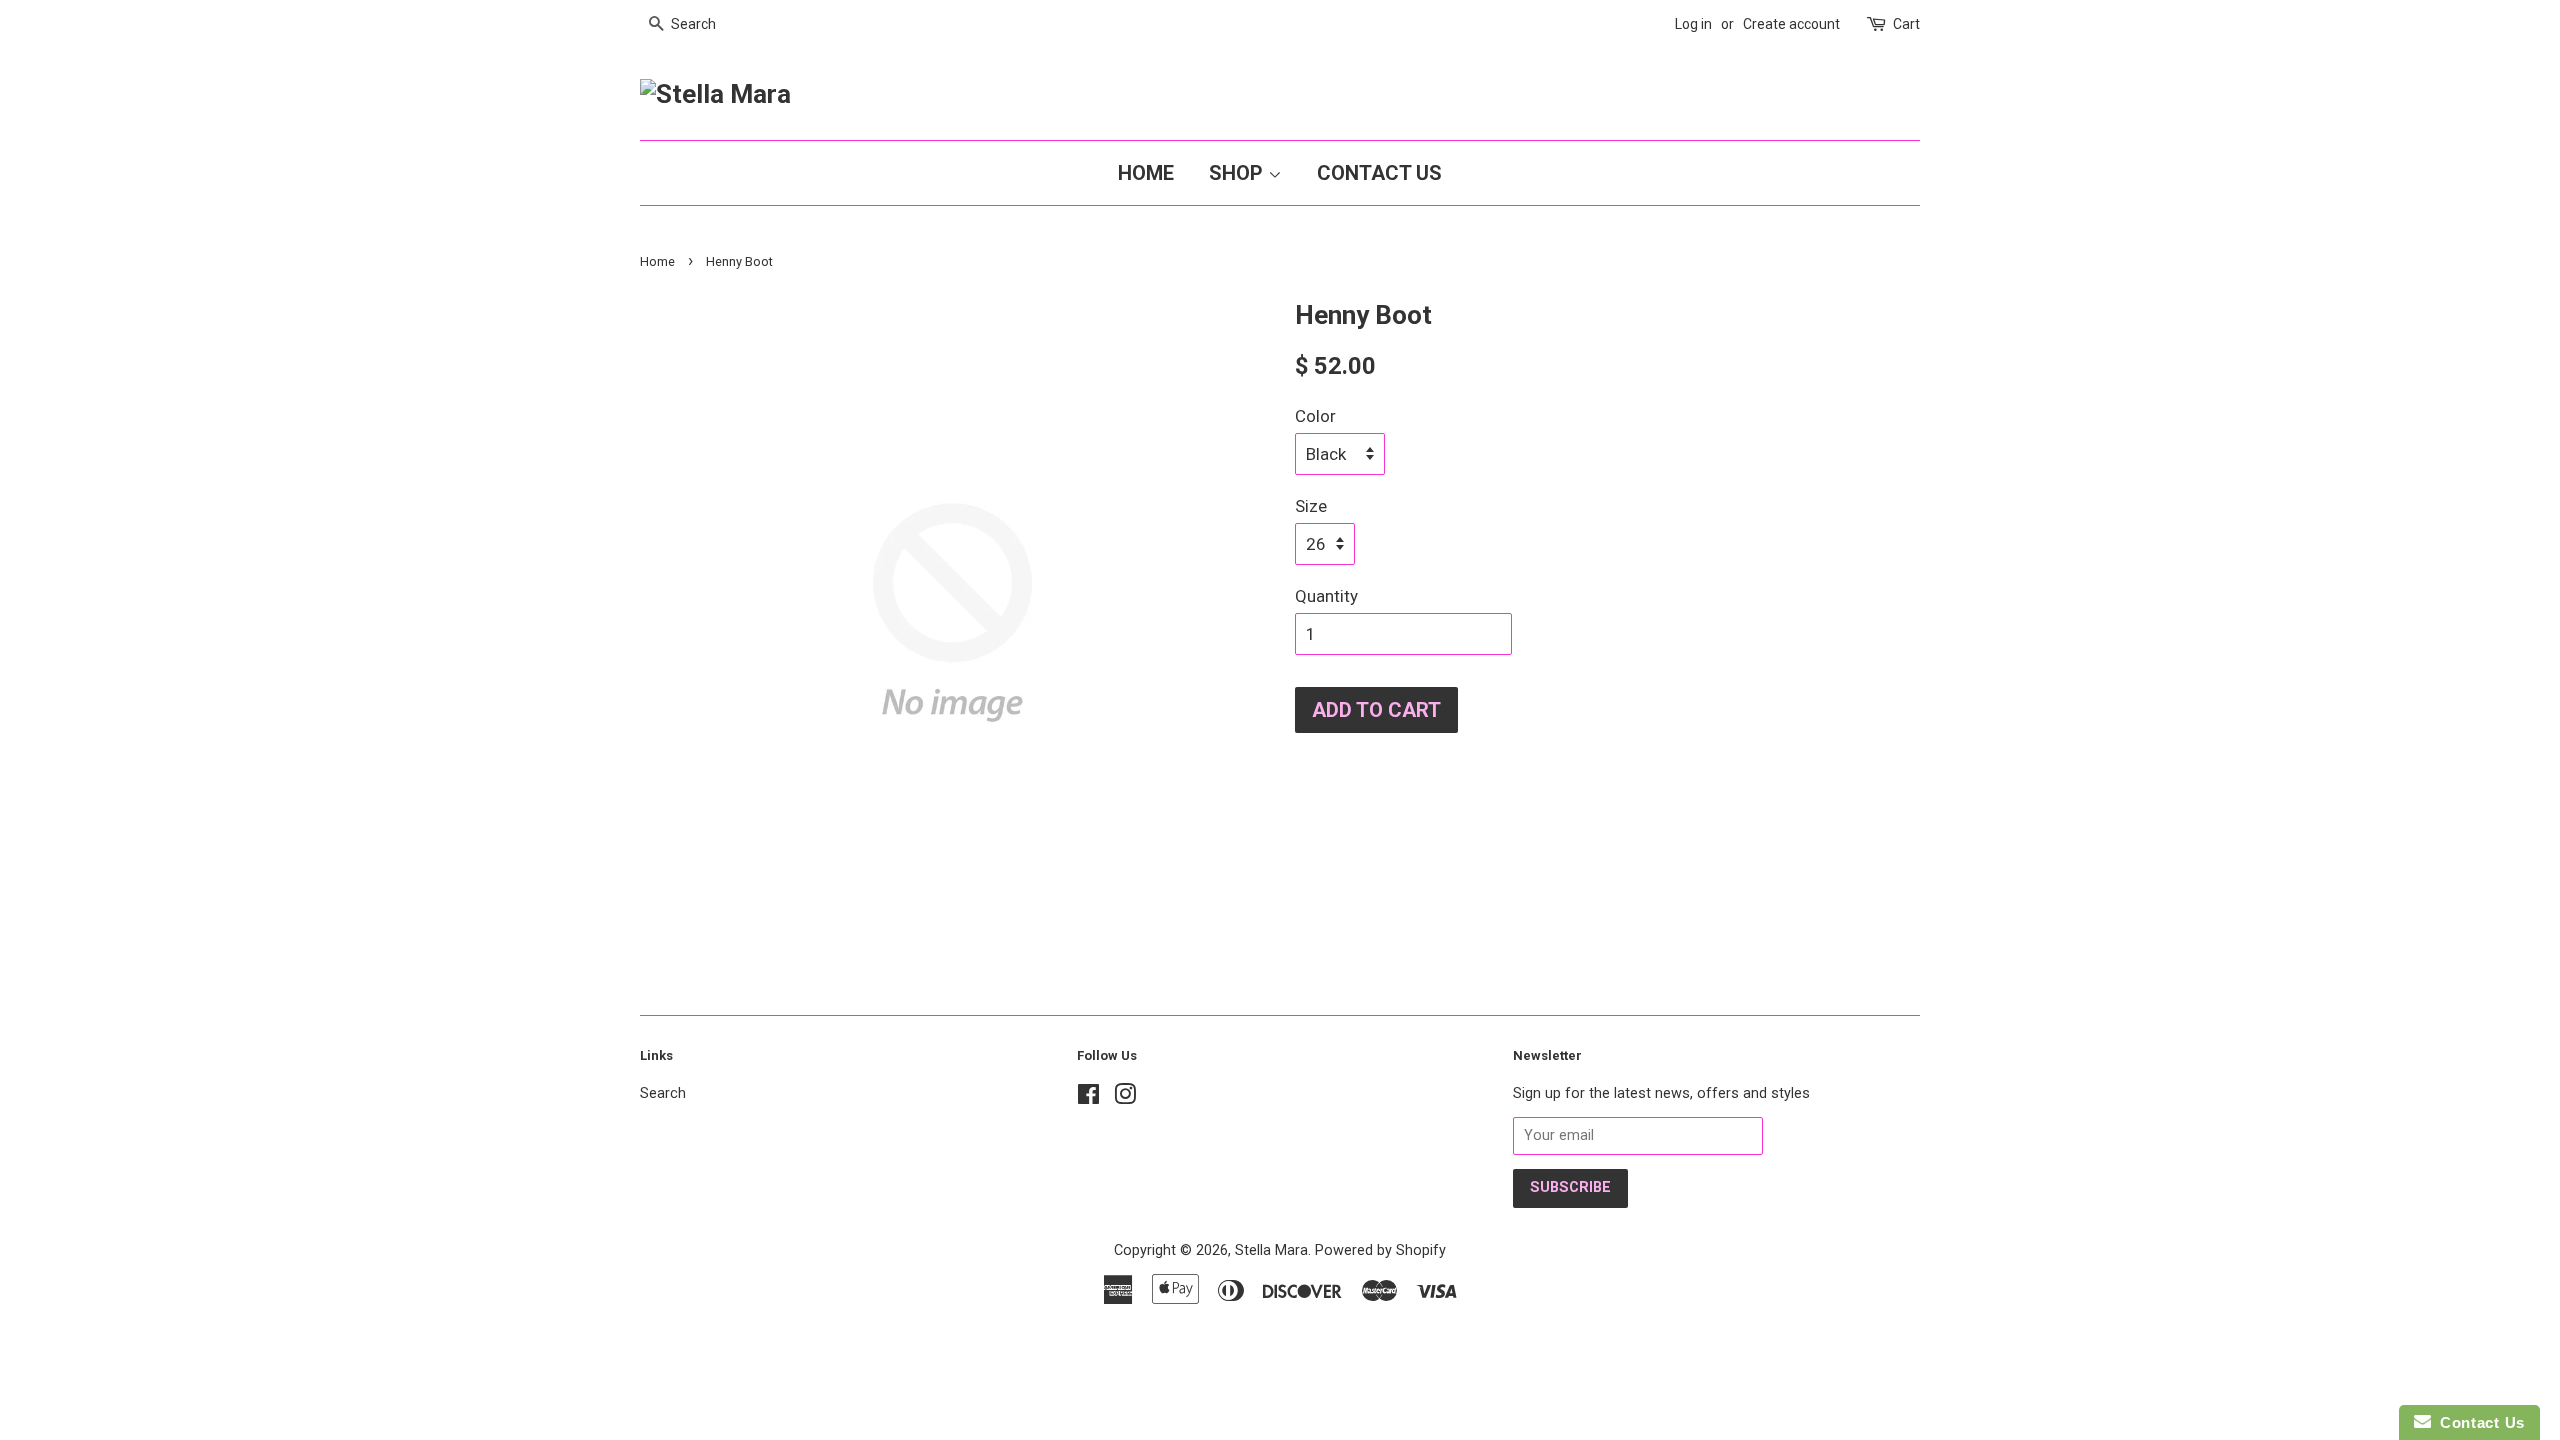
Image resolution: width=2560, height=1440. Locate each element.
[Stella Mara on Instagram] (1125, 1098)
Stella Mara (1271, 1250)
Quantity (1326, 596)
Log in (1693, 24)
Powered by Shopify (1380, 1250)
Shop (1238, 173)
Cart (1906, 24)
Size (1311, 506)
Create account (1791, 24)
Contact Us (1379, 173)
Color (1315, 416)
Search (663, 1093)
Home (1146, 173)
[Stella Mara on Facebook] (1088, 1098)
